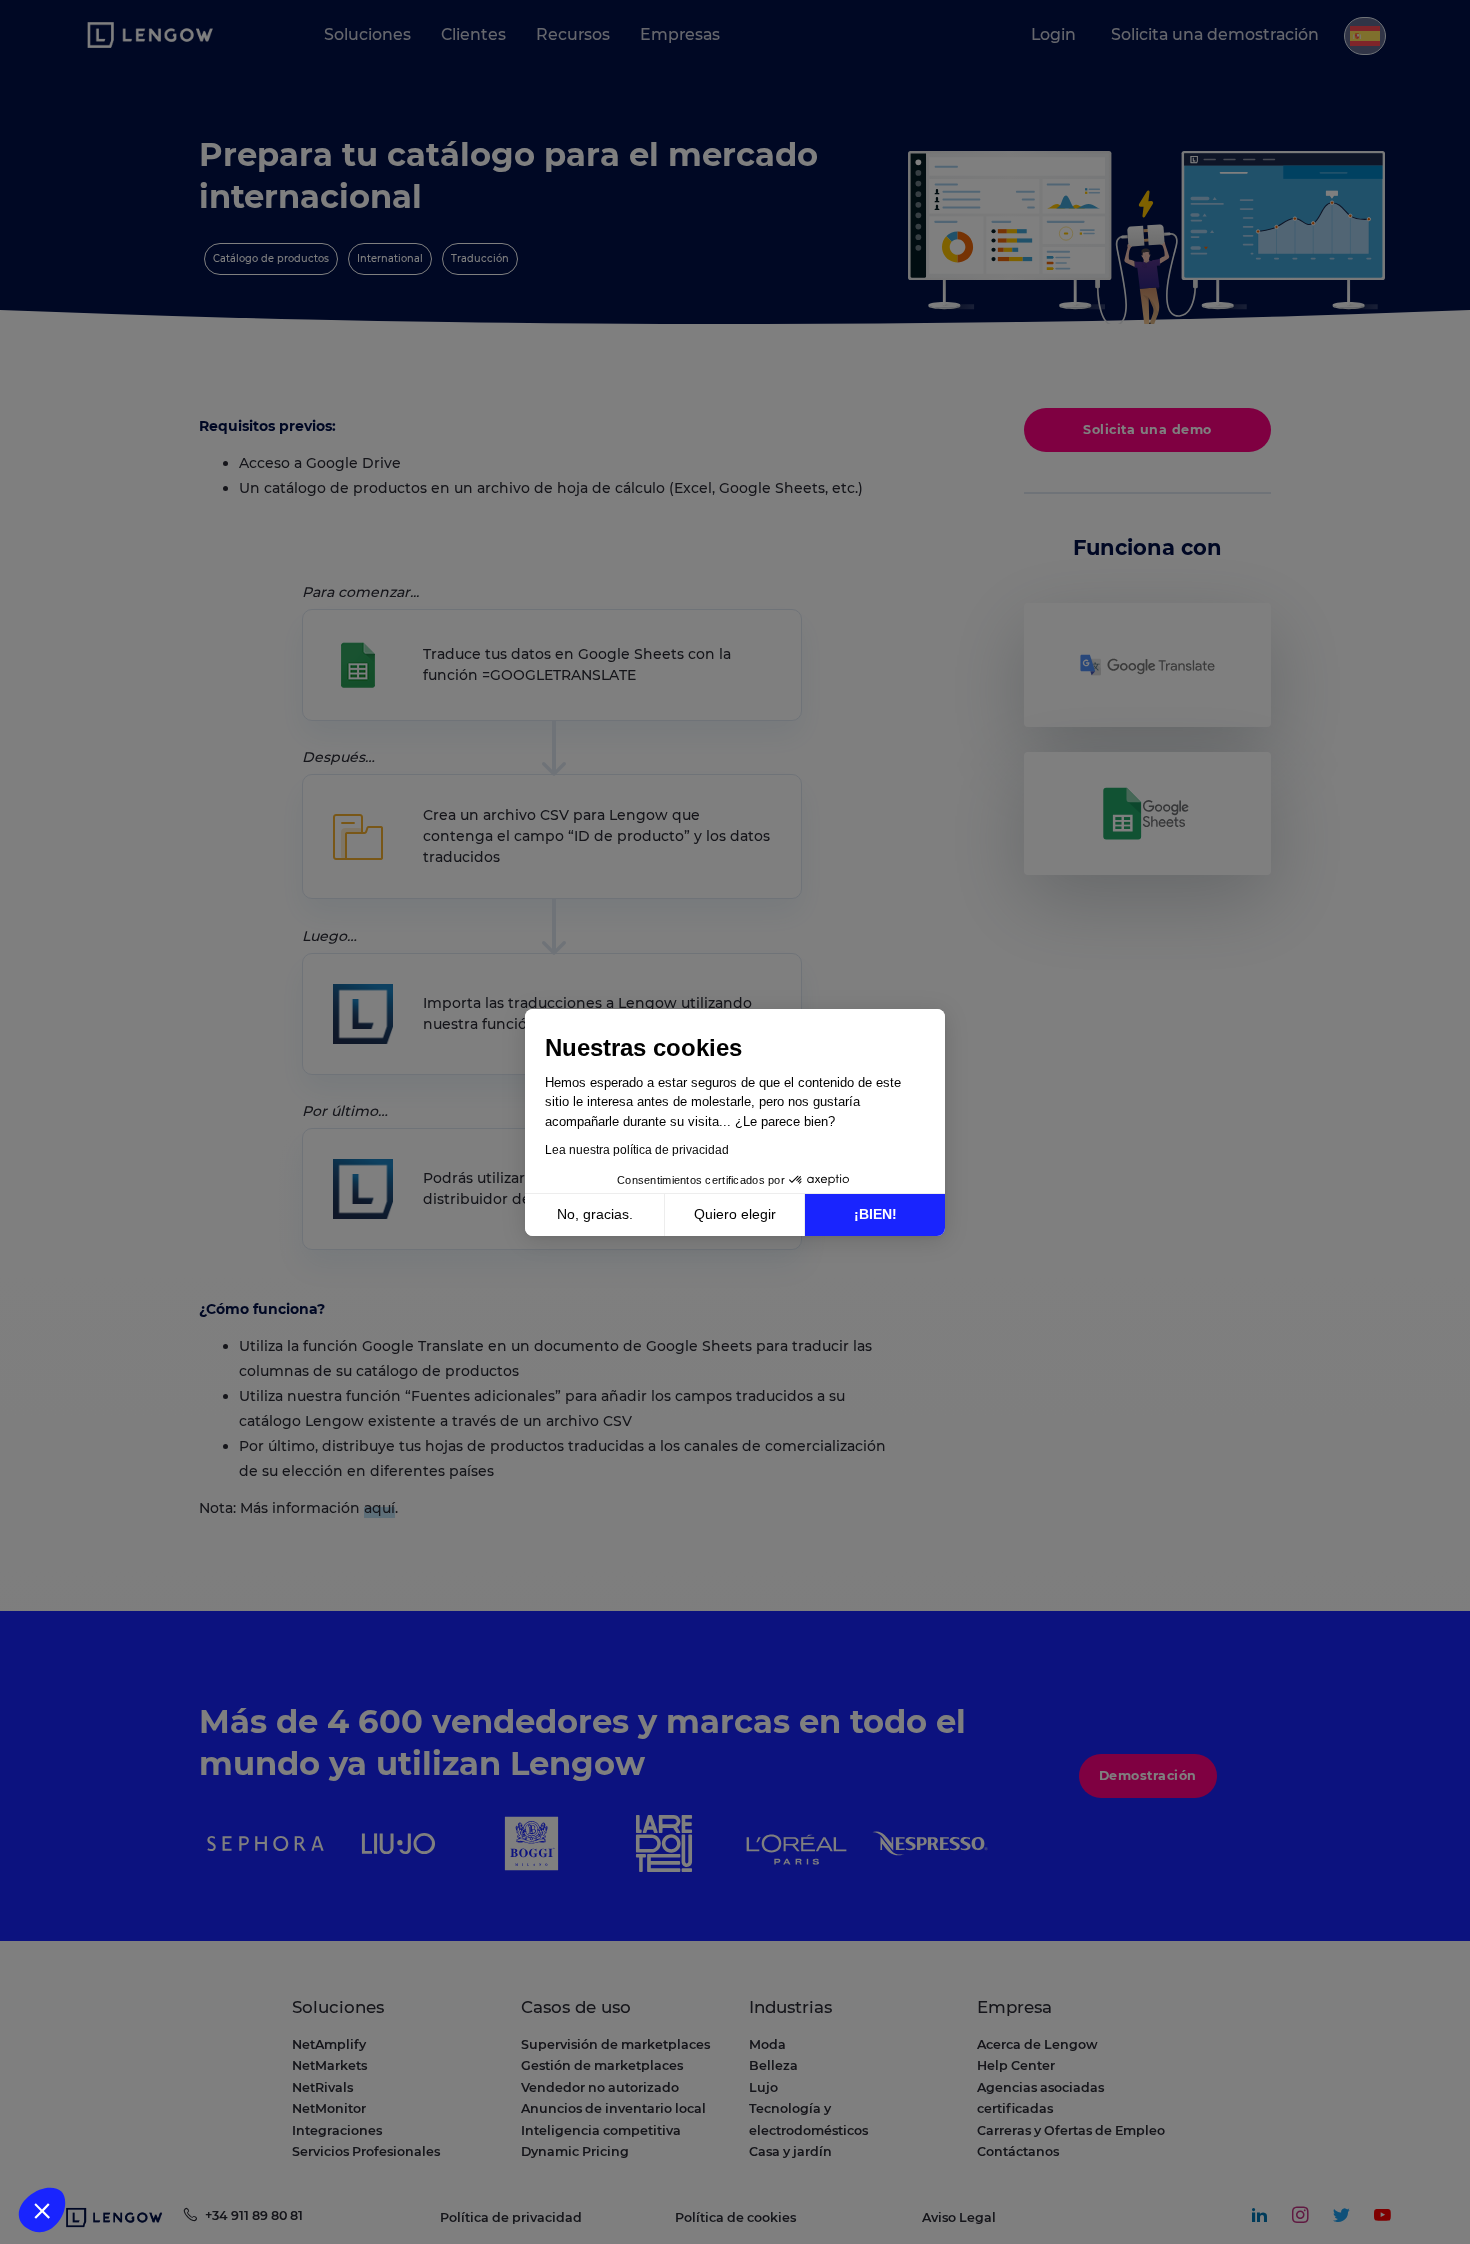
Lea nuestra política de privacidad (637, 1150)
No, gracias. (595, 1214)
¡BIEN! (875, 1214)
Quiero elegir (735, 1214)
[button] (42, 2210)
